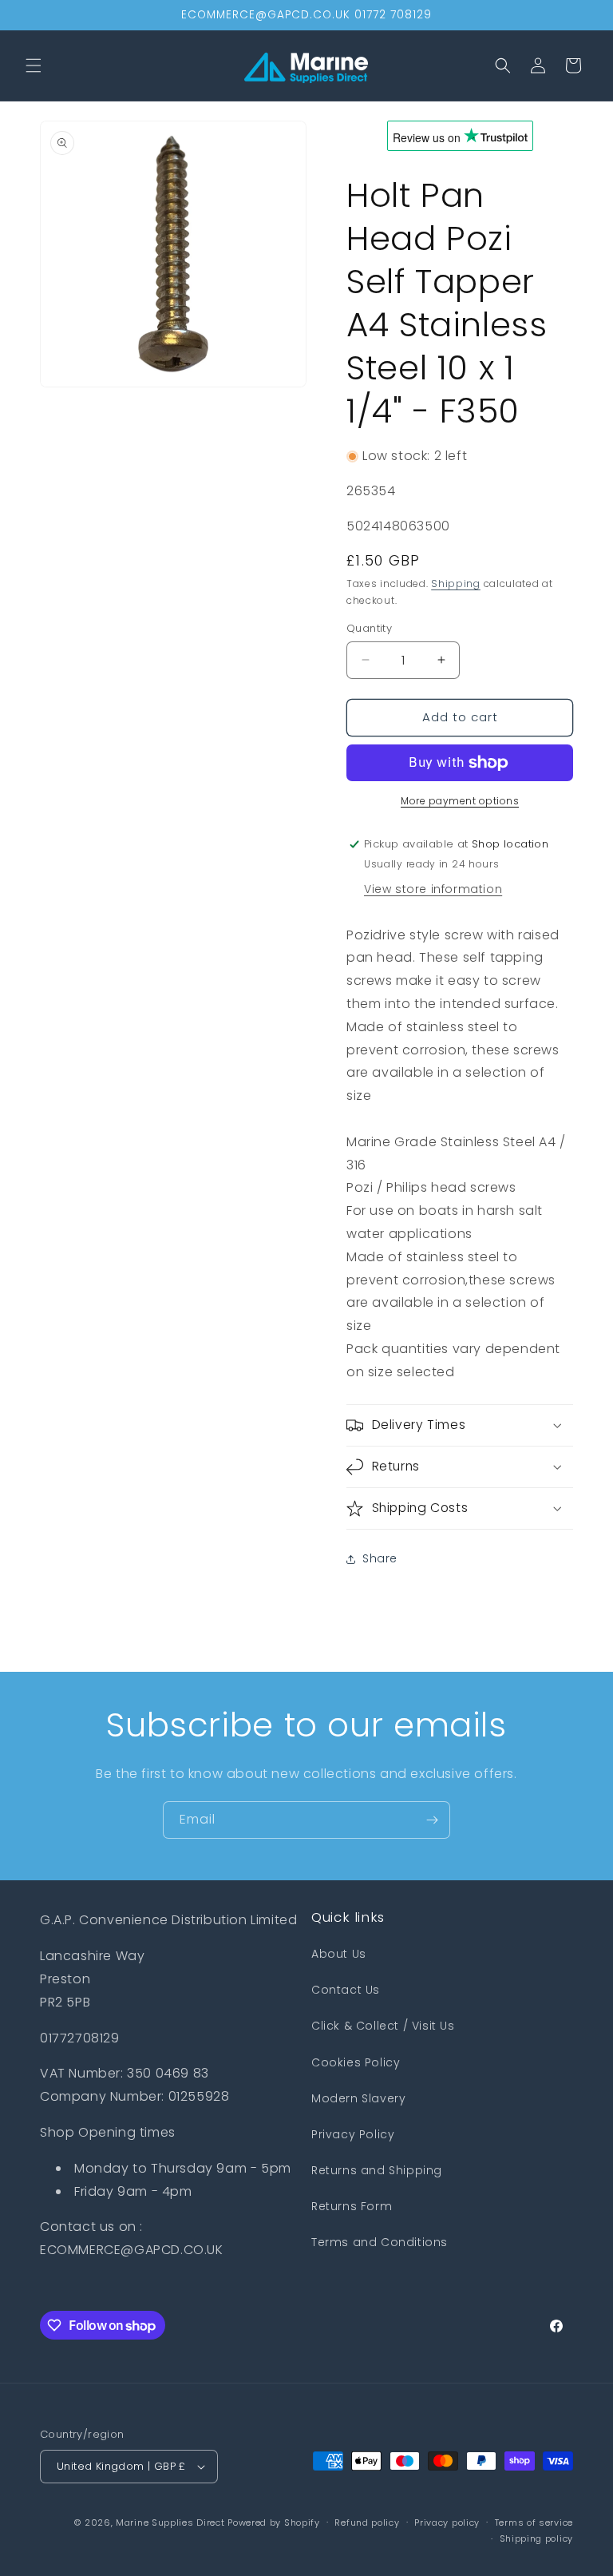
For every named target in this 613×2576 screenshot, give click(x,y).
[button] (34, 65)
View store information (433, 889)
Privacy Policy (353, 2134)
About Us (339, 1954)
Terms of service (534, 2522)
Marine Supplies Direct (170, 2522)
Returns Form (352, 2206)
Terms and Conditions (380, 2242)
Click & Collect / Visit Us (383, 2026)
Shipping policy (537, 2538)
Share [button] (380, 1558)
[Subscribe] (432, 1820)
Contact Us (346, 1990)
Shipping (456, 583)
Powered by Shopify (274, 2522)
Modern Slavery (358, 2098)
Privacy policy (447, 2522)
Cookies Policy (356, 2062)
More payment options (460, 801)
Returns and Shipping (377, 2170)
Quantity (369, 628)
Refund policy (367, 2522)
